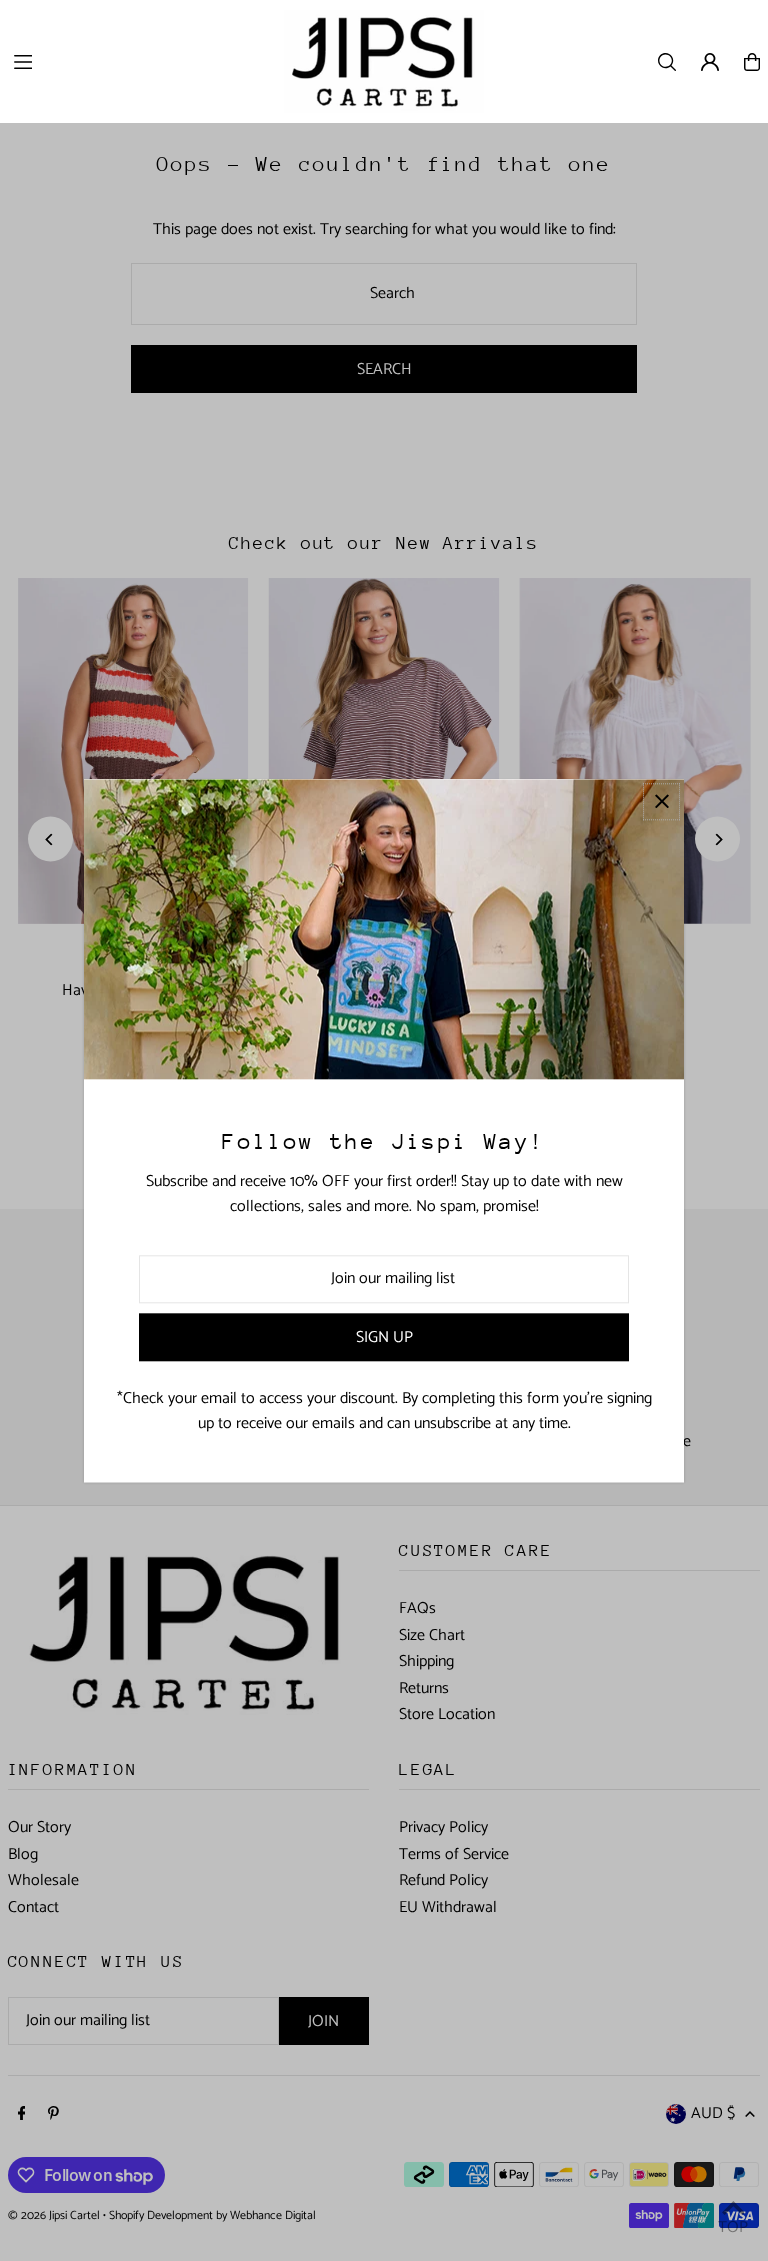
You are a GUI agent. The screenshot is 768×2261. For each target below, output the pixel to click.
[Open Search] (667, 62)
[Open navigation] (138, 61)
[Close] (661, 801)
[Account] (710, 62)
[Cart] (752, 62)
